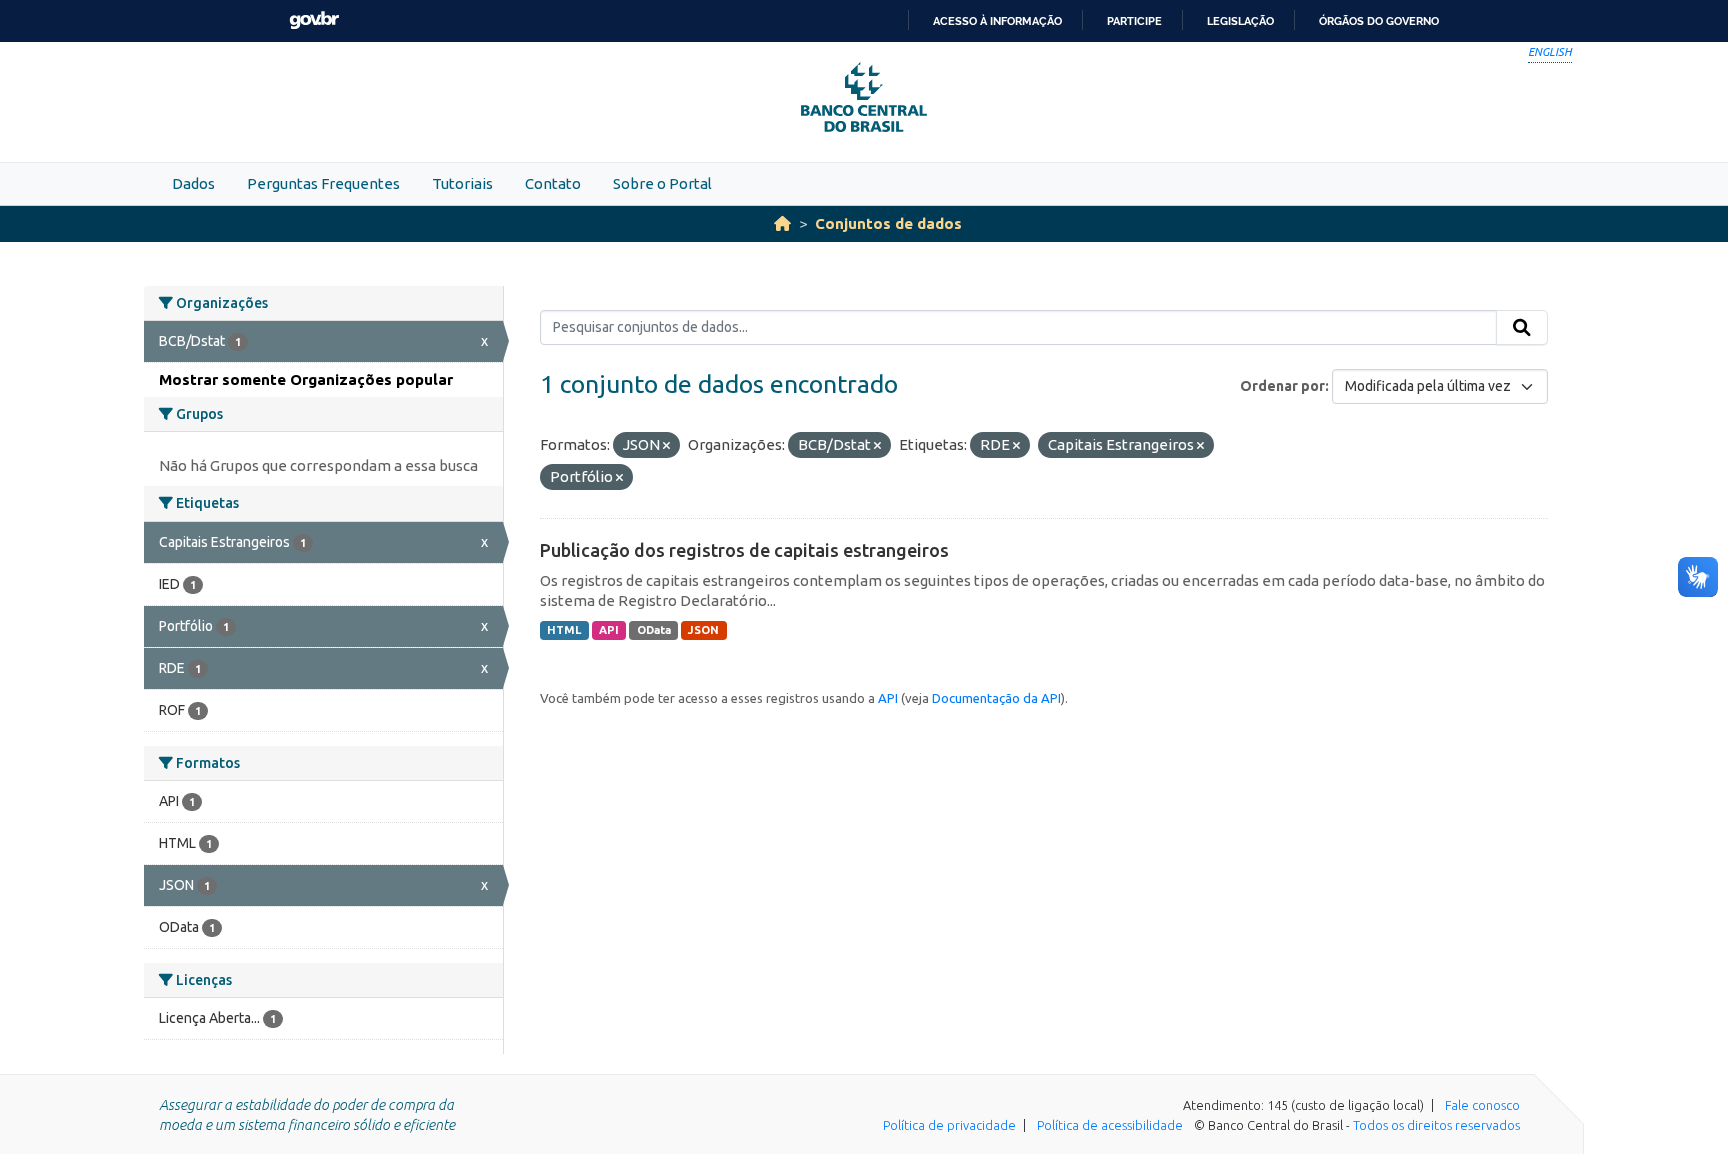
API (609, 630)
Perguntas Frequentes (323, 183)
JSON (703, 630)
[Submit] (1522, 328)
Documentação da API (996, 698)
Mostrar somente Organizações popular (306, 379)
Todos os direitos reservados (1436, 1125)
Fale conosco (1482, 1105)
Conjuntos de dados (888, 223)
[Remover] (666, 446)
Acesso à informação (997, 21)
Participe (1134, 21)
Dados (193, 183)
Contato (553, 183)
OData (654, 630)
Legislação (1240, 21)
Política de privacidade (949, 1125)
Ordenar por (1282, 386)
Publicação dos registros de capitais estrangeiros (744, 550)
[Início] (782, 223)
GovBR (314, 20)
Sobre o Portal (662, 183)
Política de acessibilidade (1110, 1125)
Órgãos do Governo (1379, 21)
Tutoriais (462, 183)
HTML (564, 630)
